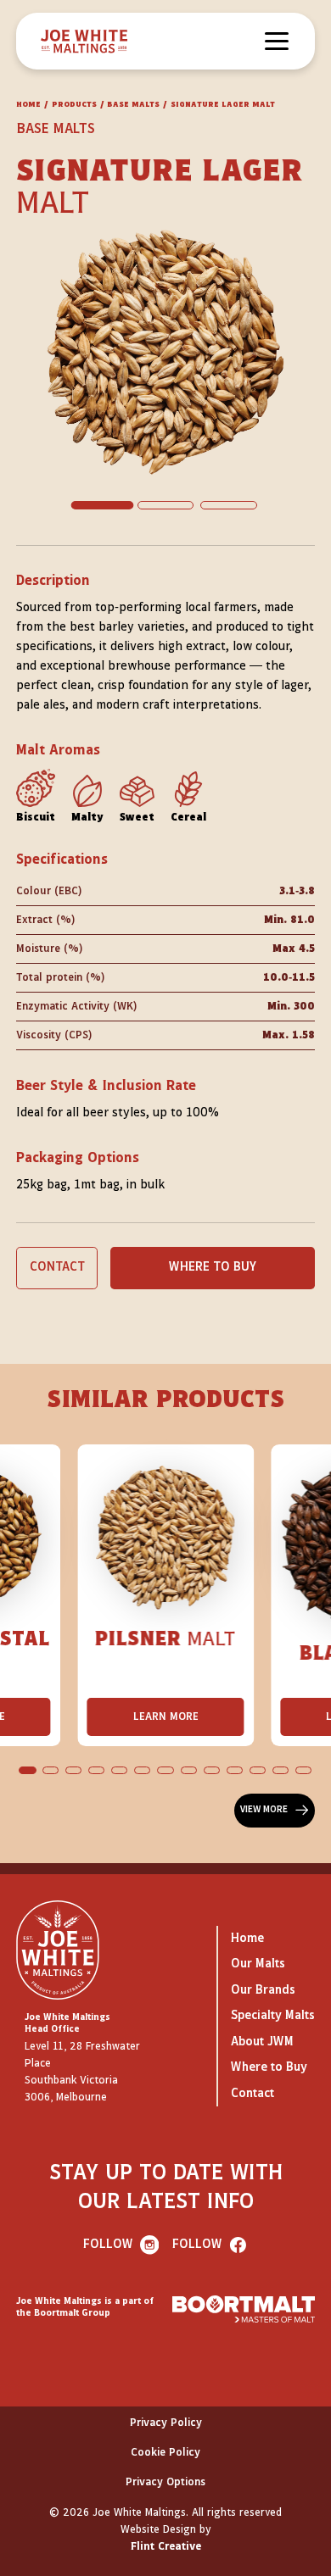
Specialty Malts (273, 2016)
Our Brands (263, 1990)
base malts (133, 105)
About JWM (262, 2042)
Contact (252, 2094)
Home (28, 105)
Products (74, 105)
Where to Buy (269, 2067)
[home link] (84, 42)
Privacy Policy (166, 2423)
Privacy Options (165, 2482)
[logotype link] (58, 1950)
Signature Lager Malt (223, 105)
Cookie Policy (165, 2453)
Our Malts (258, 1964)
